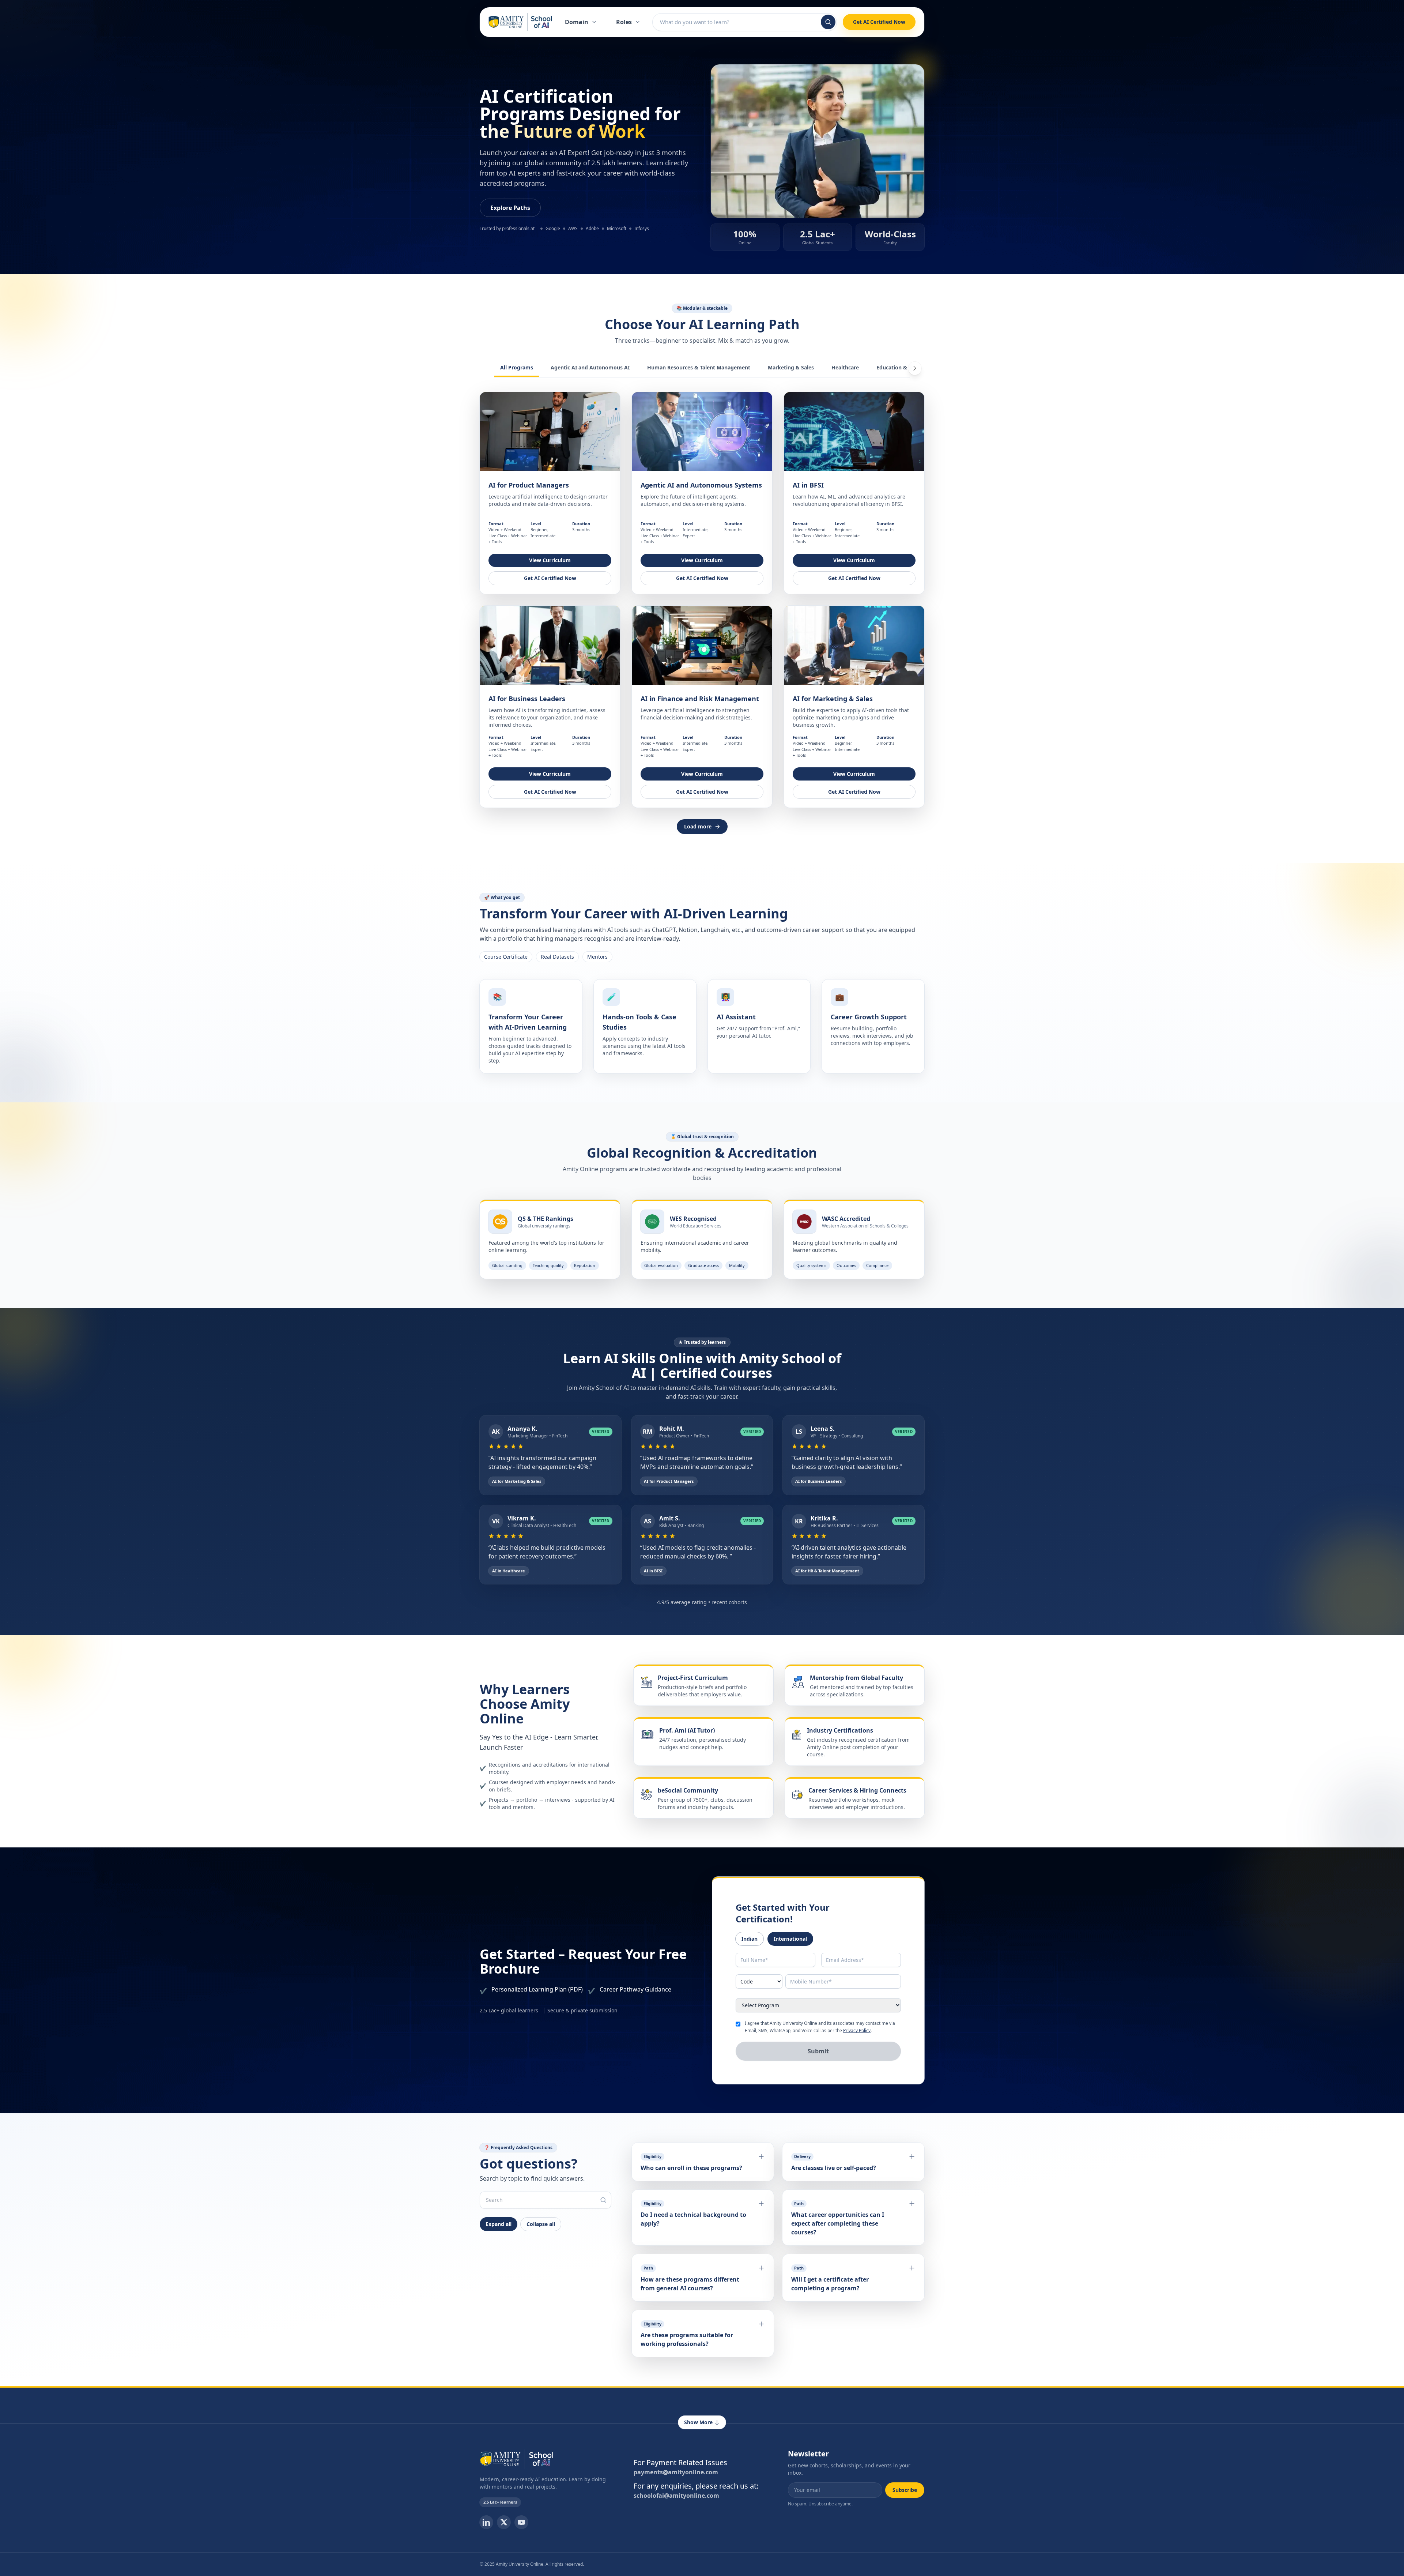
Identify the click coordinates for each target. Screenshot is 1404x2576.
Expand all (499, 2224)
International (790, 1939)
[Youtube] (521, 2522)
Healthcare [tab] (845, 367)
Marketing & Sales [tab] (791, 367)
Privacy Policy (857, 2030)
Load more (698, 826)
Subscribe (905, 2490)
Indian (750, 1939)
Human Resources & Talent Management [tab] (699, 367)
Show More (698, 2422)
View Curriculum (550, 560)
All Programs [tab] (517, 367)
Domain (577, 22)
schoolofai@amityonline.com (676, 2496)
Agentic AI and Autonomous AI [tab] (590, 367)
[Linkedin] (486, 2522)
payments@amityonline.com (676, 2472)
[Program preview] (550, 432)
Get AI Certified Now (879, 22)
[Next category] (915, 368)
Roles (624, 22)
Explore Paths (510, 208)
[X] (504, 2522)
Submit (818, 2051)
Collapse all (541, 2224)
